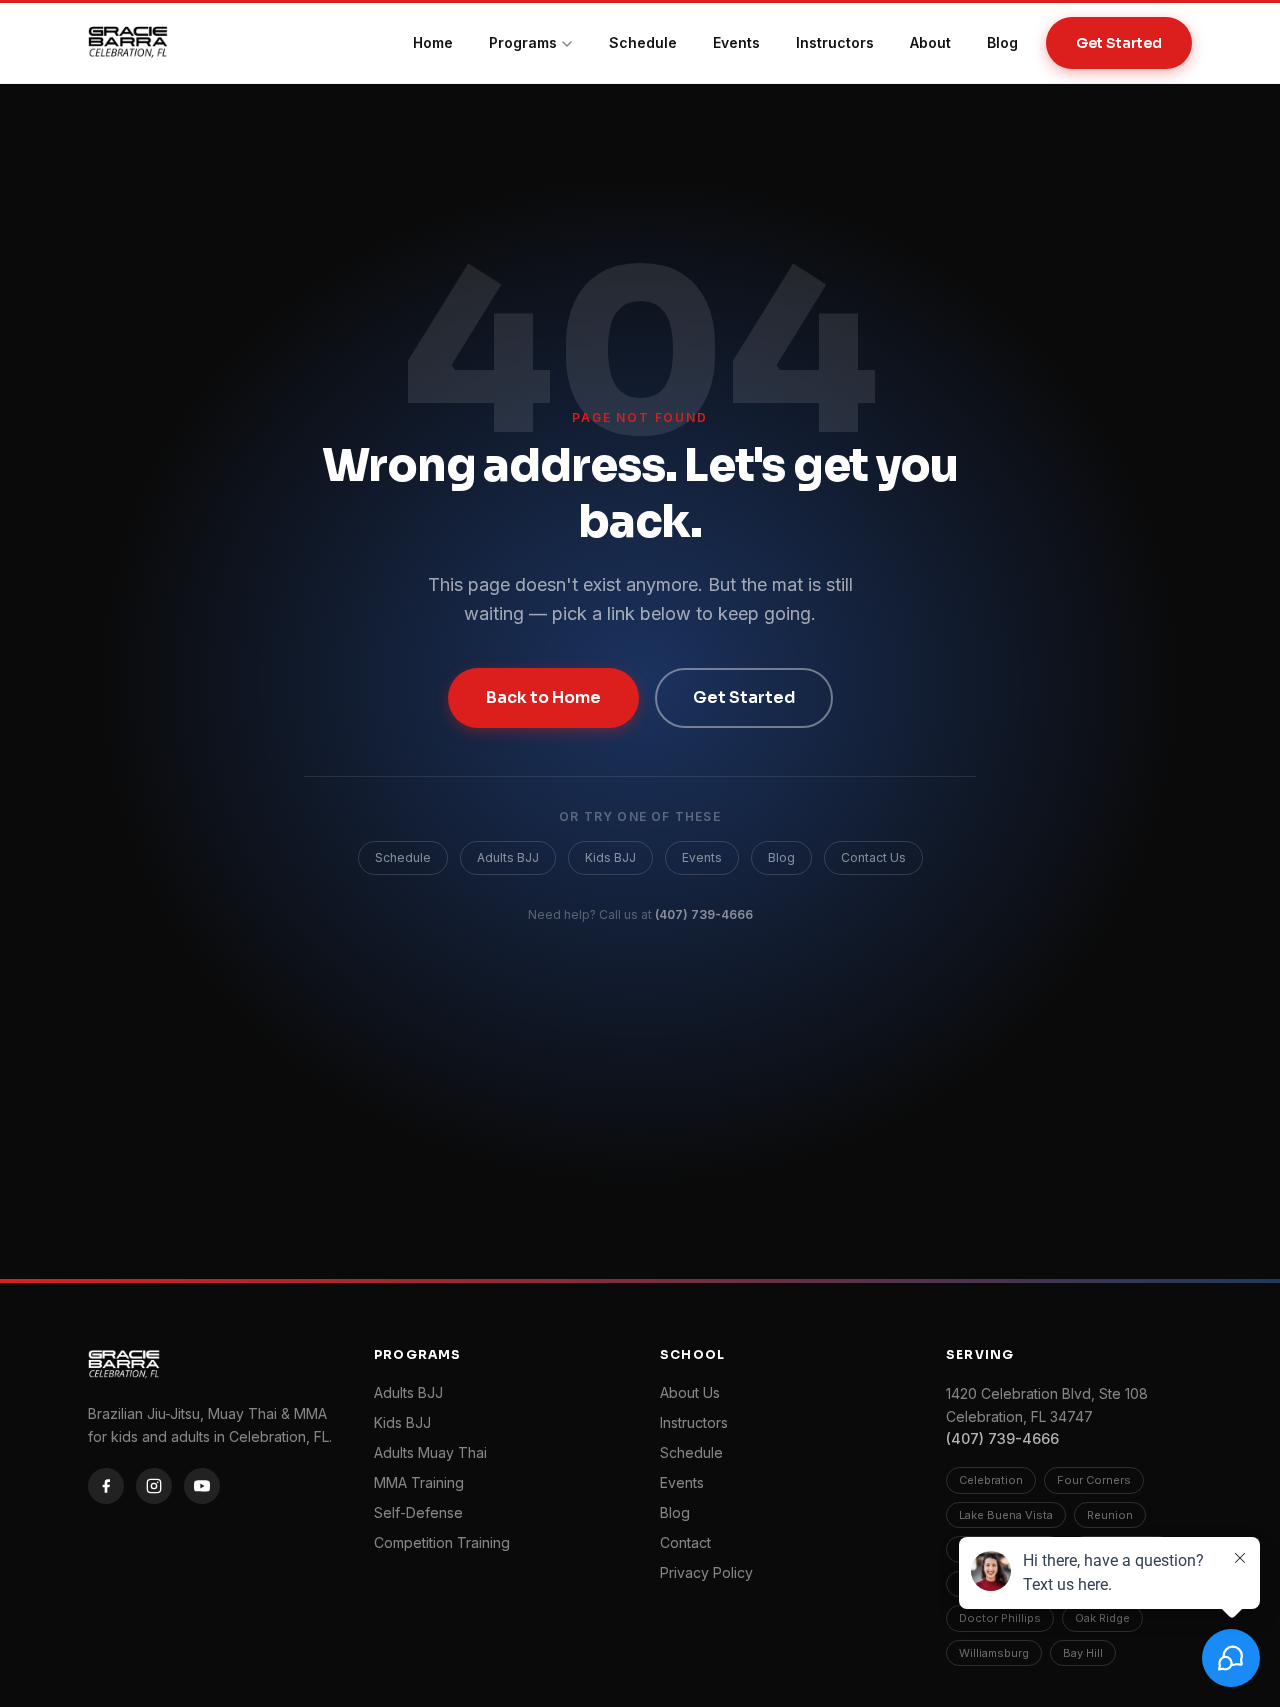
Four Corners (1094, 1480)
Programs (523, 42)
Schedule (643, 42)
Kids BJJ (610, 857)
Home (433, 42)
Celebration (991, 1480)
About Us (690, 1392)
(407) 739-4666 (704, 914)
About (930, 42)
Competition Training (442, 1542)
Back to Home (543, 697)
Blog (1002, 42)
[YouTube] (202, 1486)
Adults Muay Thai (430, 1452)
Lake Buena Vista (1006, 1515)
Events (736, 42)
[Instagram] (154, 1486)
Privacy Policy (706, 1572)
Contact (685, 1542)
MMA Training (419, 1482)
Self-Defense (418, 1512)
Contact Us (873, 857)
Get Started (1119, 43)
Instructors (835, 42)
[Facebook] (106, 1486)
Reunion (1110, 1515)
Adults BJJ (508, 857)
